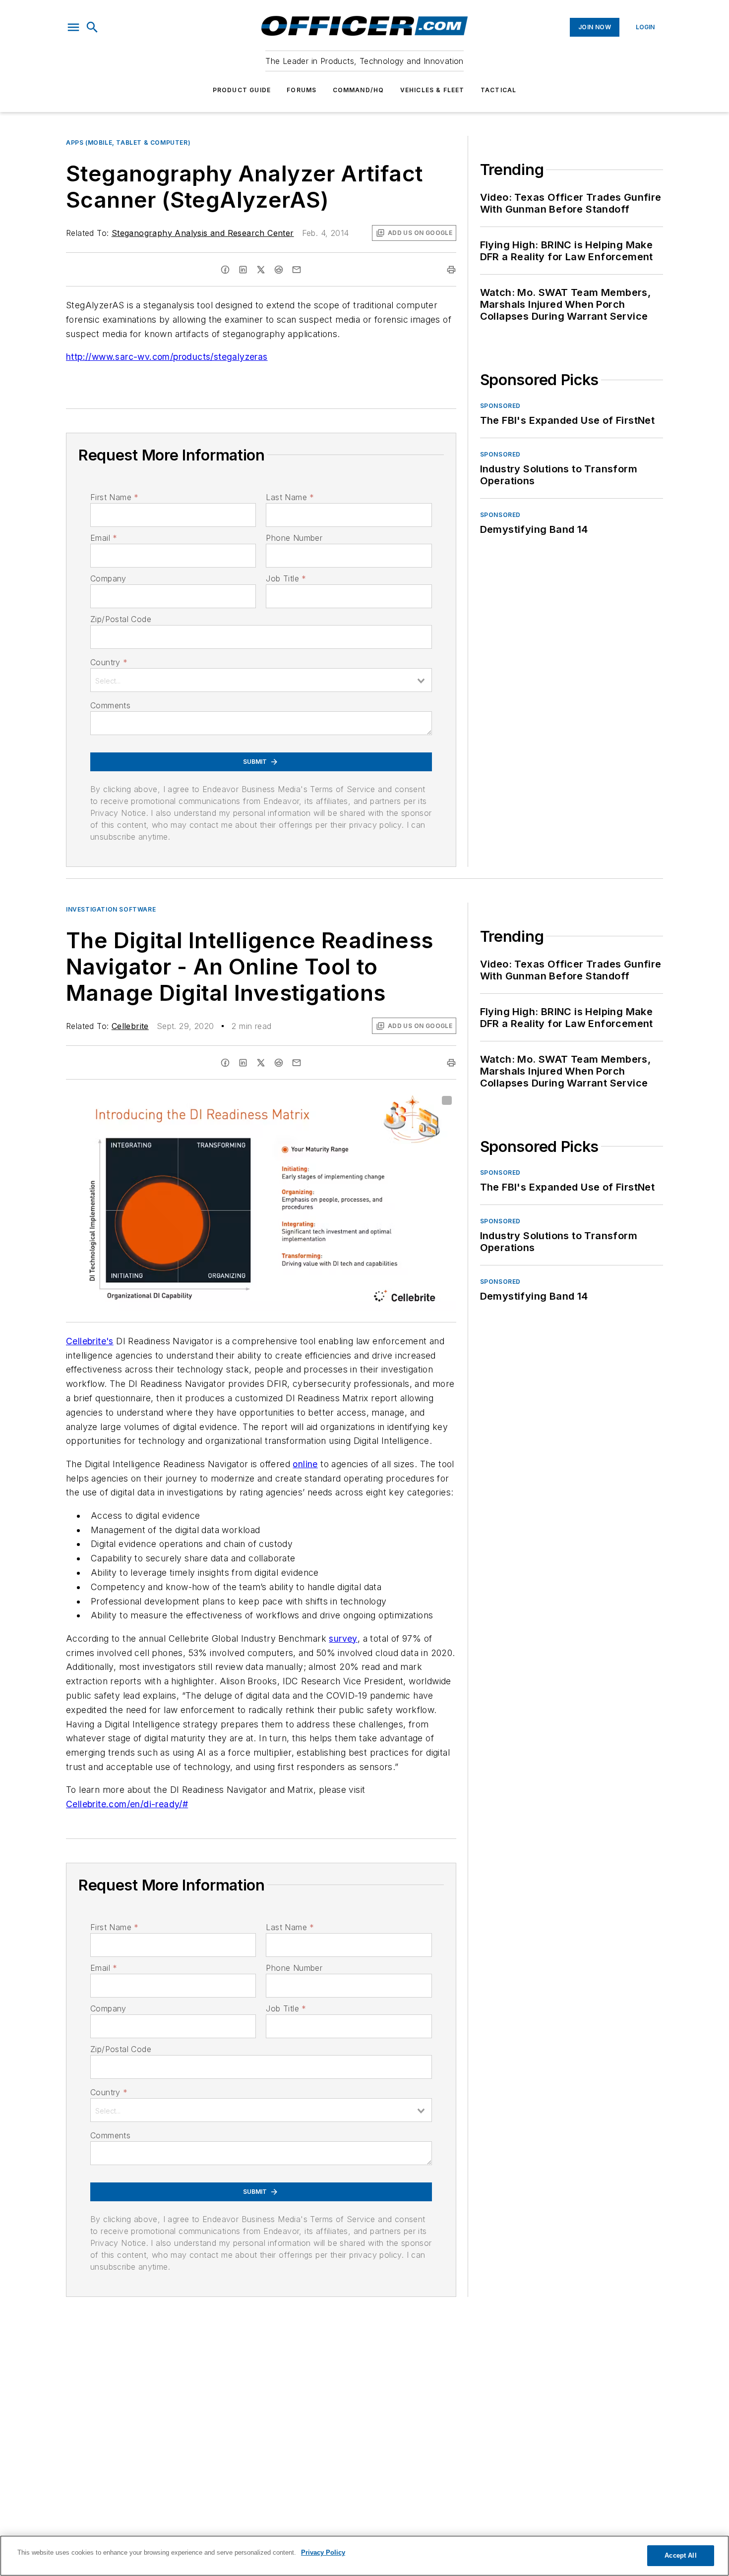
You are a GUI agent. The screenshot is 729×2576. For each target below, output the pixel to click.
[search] (92, 27)
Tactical (499, 90)
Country (109, 662)
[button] (73, 27)
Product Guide (242, 90)
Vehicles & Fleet (432, 90)
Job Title (286, 578)
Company (108, 578)
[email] (297, 270)
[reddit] (279, 270)
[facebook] (225, 270)
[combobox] (261, 680)
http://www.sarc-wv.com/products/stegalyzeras (167, 357)
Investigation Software (111, 909)
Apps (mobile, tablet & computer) (128, 143)
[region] (364, 2556)
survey (343, 1638)
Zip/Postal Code (121, 619)
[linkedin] (243, 270)
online (305, 1464)
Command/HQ (359, 90)
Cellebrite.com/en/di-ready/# (127, 1804)
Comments (110, 705)
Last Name (290, 497)
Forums (302, 90)
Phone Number (294, 538)
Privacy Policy (323, 2552)
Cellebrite (130, 1026)
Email (104, 538)
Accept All (680, 2555)
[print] (451, 270)
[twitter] (261, 270)
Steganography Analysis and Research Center (203, 233)
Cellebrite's (90, 1341)
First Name (114, 497)
